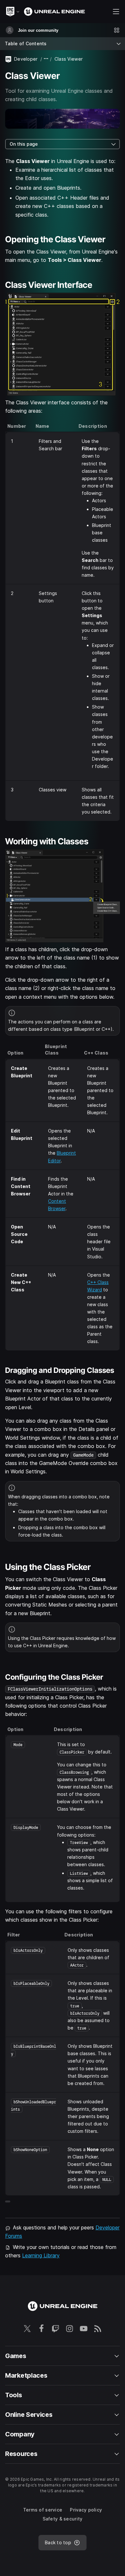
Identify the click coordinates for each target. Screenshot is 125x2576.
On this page (24, 144)
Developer (26, 59)
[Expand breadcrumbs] (46, 59)
